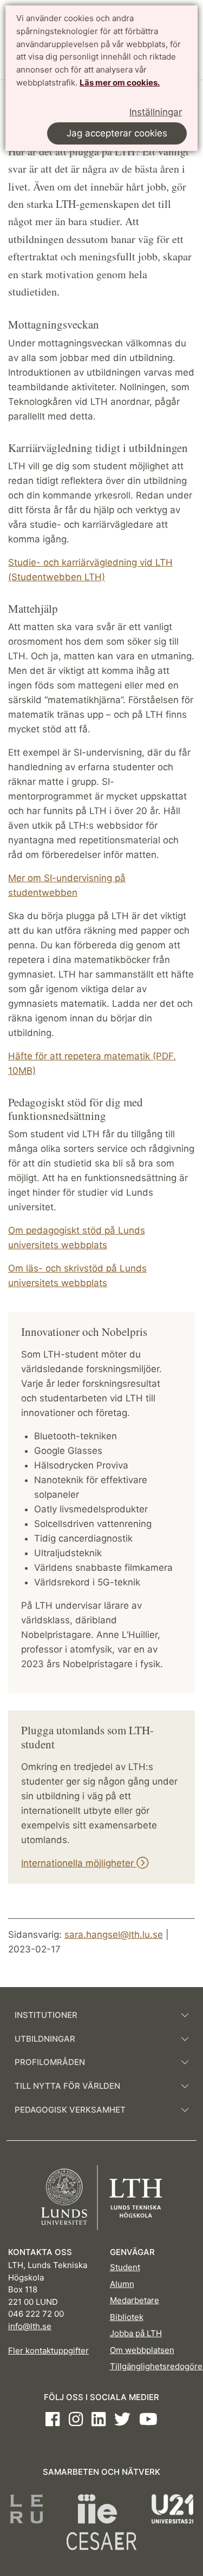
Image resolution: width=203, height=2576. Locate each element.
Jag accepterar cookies (117, 133)
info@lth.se (30, 2326)
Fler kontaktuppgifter (48, 2351)
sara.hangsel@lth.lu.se (114, 1935)
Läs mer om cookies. (120, 83)
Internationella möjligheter (79, 1863)
